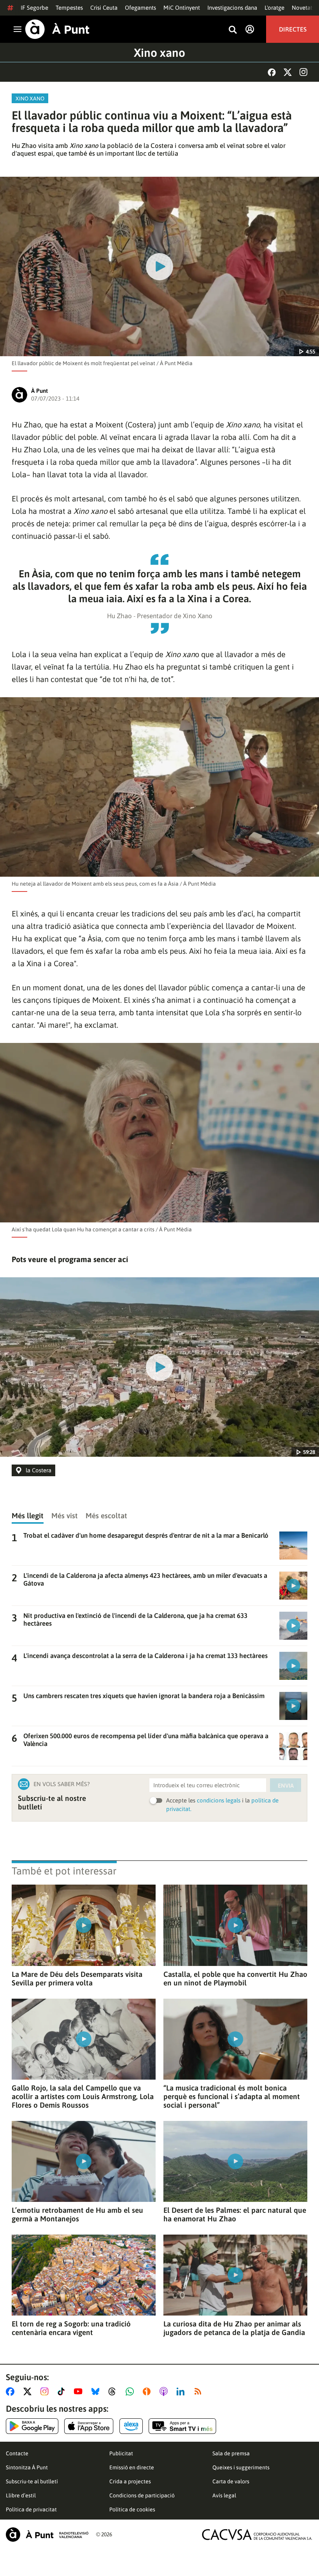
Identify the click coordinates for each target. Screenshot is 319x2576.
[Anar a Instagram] (46, 2391)
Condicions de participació (142, 2495)
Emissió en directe (132, 2467)
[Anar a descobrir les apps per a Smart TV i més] (182, 2426)
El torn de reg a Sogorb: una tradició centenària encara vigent (71, 2328)
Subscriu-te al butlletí (32, 2481)
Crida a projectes (130, 2481)
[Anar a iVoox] (148, 2391)
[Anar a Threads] (114, 2391)
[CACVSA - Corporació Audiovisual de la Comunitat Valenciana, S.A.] (257, 2535)
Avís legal (224, 2495)
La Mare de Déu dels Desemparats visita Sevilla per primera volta (77, 1978)
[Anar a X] (29, 2391)
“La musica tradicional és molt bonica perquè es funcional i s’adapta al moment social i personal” (232, 2096)
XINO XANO (30, 98)
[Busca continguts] (233, 30)
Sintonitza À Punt (27, 2467)
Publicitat (121, 2453)
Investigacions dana (232, 8)
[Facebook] (272, 72)
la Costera (39, 1470)
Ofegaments (140, 8)
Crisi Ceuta (104, 8)
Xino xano (159, 53)
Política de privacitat (31, 2509)
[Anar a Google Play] (32, 2426)
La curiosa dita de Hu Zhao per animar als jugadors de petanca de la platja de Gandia (234, 2328)
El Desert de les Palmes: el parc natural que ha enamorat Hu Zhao (235, 2214)
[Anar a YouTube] (80, 2391)
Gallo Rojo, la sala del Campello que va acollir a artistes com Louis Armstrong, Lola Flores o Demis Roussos (83, 2096)
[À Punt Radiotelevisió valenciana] (47, 2535)
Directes (293, 29)
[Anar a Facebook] (12, 2391)
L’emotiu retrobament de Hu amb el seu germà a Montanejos (77, 2214)
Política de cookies (132, 2509)
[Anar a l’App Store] (89, 2426)
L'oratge (274, 8)
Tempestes (69, 8)
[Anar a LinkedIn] (182, 2391)
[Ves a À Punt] (57, 29)
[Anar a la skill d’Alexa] (131, 2426)
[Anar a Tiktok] (63, 2391)
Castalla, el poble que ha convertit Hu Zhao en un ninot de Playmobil (235, 1978)
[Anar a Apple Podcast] (165, 2391)
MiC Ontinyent (182, 8)
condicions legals (219, 1800)
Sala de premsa (231, 2453)
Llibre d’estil (21, 2495)
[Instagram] (303, 72)
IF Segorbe (34, 8)
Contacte (17, 2453)
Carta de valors (231, 2481)
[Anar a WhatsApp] (131, 2391)
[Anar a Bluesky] (97, 2391)
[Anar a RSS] (200, 2391)
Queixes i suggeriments (241, 2467)
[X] (288, 72)
